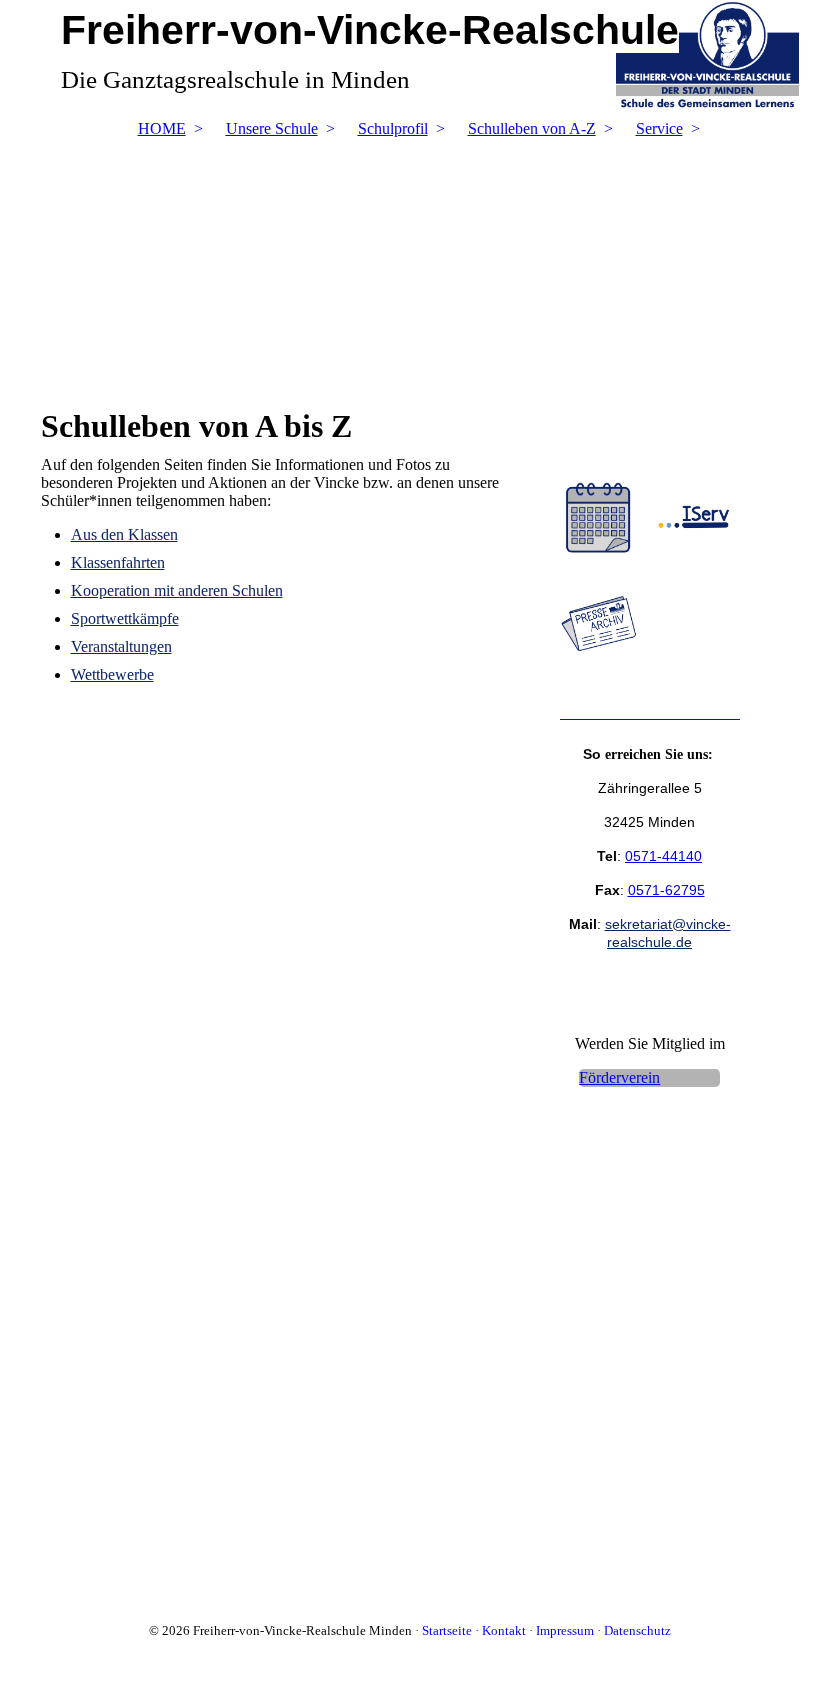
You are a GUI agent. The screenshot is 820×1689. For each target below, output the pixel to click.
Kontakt (504, 1630)
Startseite (447, 1630)
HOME (162, 128)
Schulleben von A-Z (532, 128)
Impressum (565, 1630)
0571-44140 (663, 856)
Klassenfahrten (118, 562)
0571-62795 (666, 890)
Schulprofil (393, 128)
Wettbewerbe (112, 674)
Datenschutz (637, 1630)
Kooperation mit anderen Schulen (177, 590)
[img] (410, 263)
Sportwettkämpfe (125, 618)
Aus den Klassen (124, 534)
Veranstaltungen (121, 646)
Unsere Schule (272, 128)
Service (659, 128)
